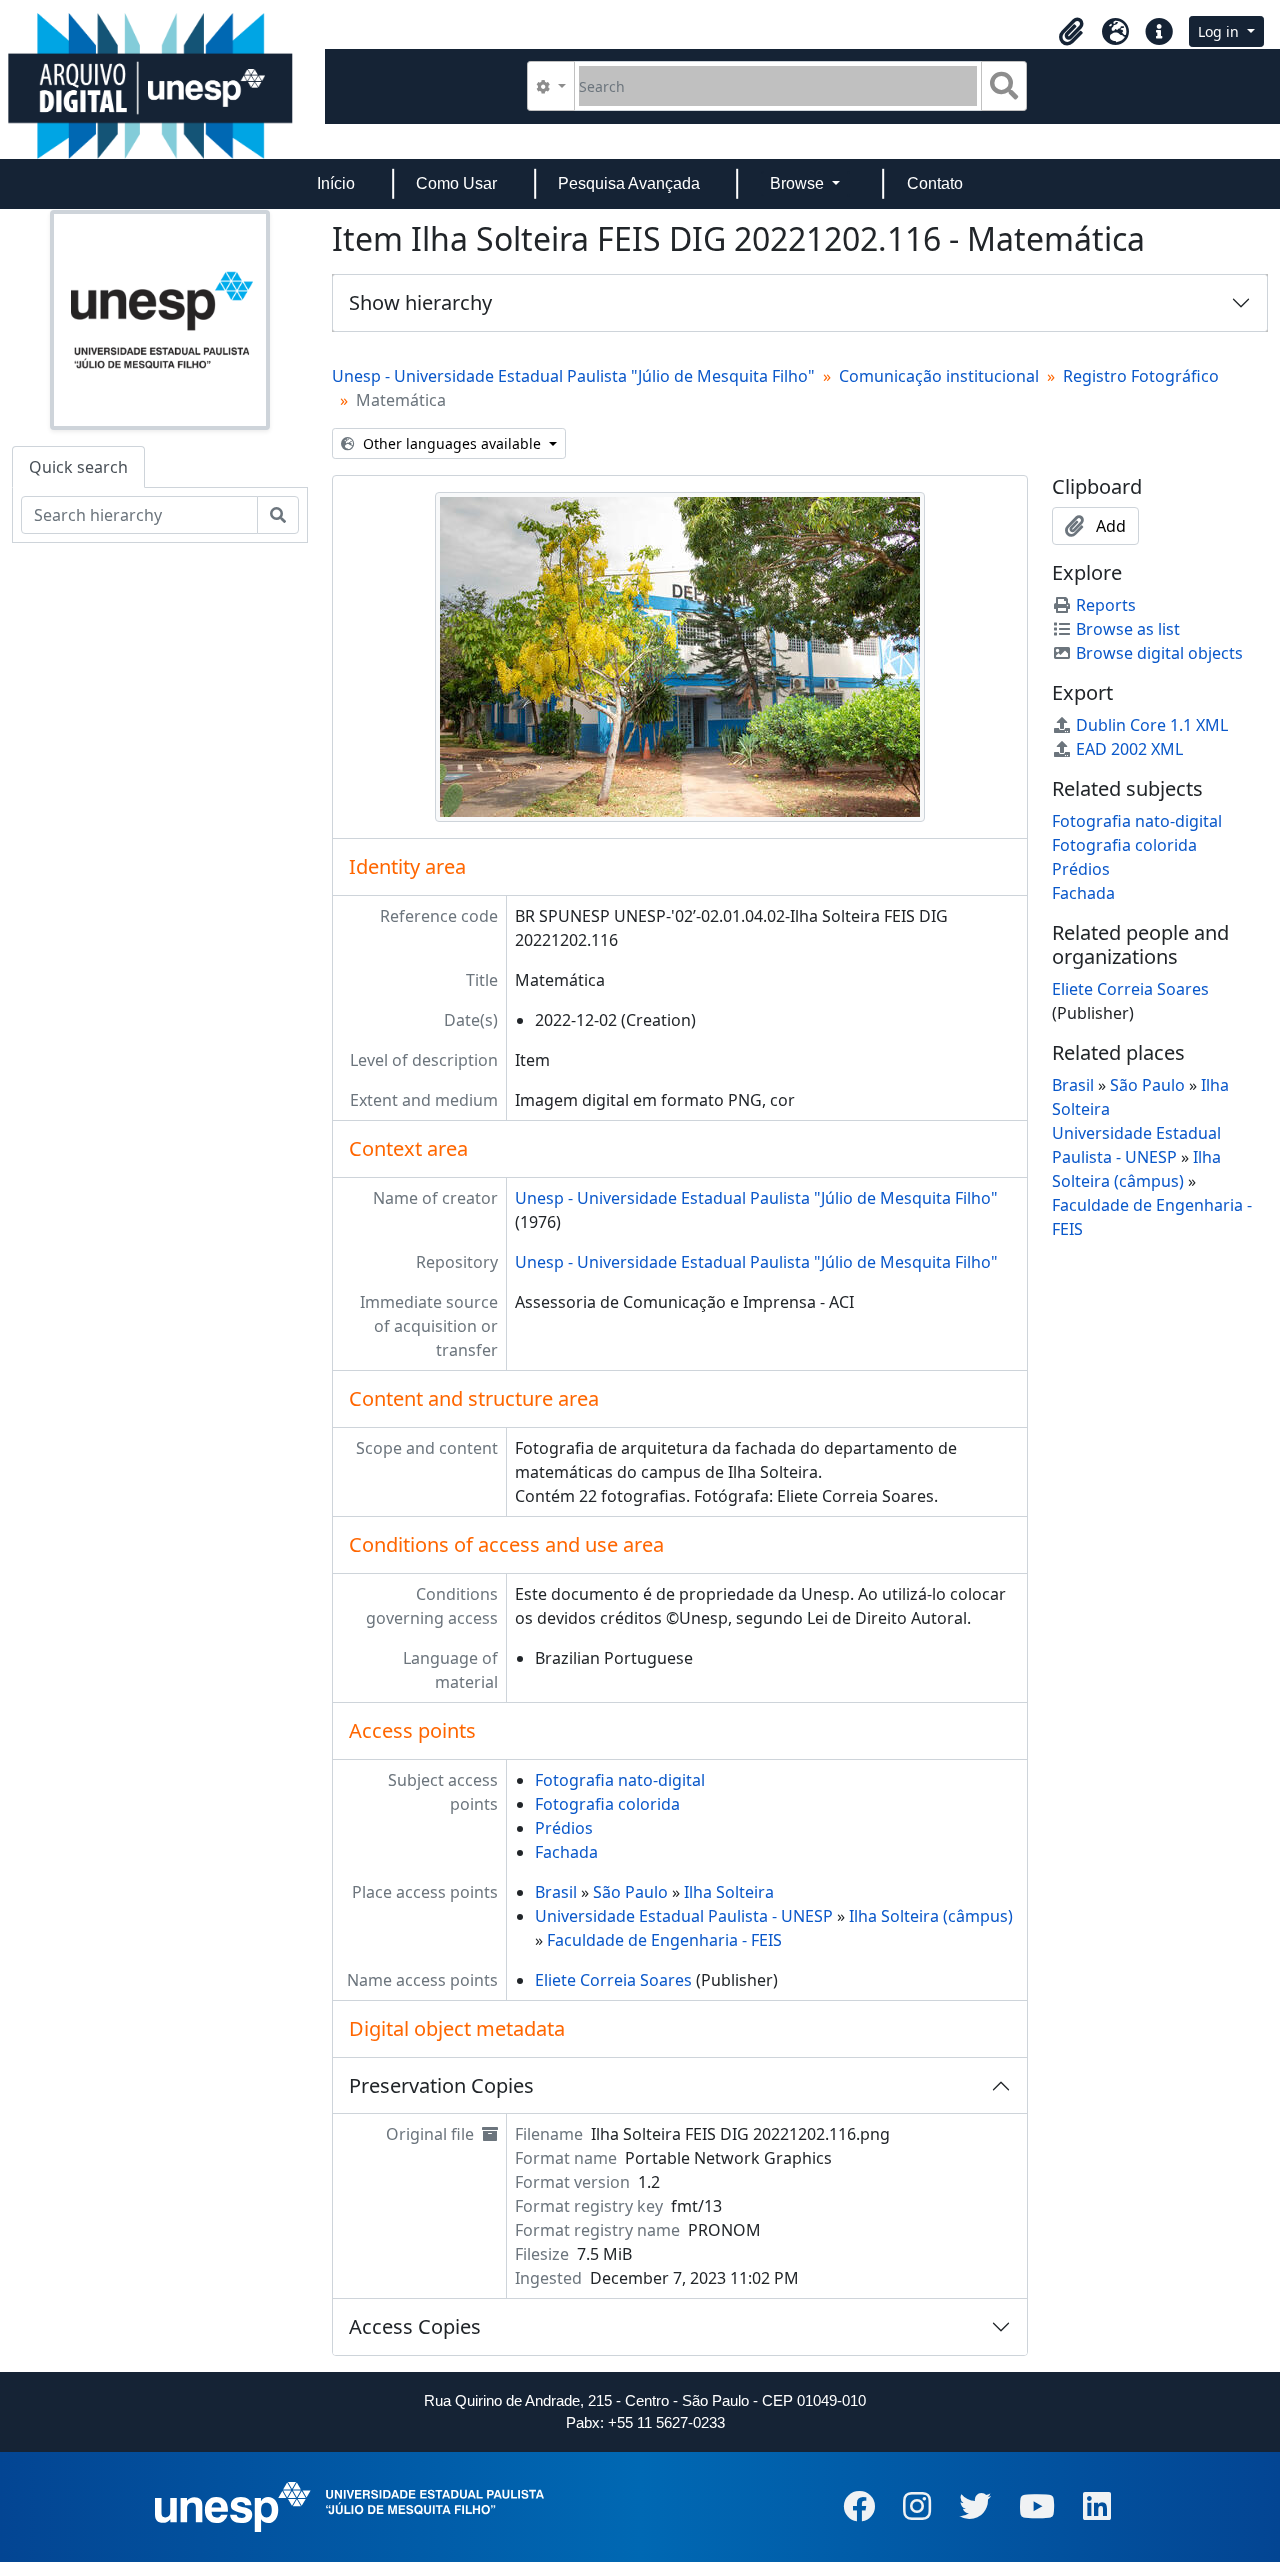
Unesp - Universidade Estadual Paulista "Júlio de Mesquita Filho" (573, 376)
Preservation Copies (441, 2085)
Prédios (564, 1828)
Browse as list (1128, 629)
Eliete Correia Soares (613, 1980)
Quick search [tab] (78, 467)
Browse (799, 183)
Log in (1220, 31)
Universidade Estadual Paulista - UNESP (684, 1916)
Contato (935, 183)
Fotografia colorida (607, 1804)
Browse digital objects (1159, 653)
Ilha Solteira (729, 1892)
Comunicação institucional (939, 376)
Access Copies (415, 2326)
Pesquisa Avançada (629, 183)
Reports (1106, 605)
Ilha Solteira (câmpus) (931, 1916)
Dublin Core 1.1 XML (1152, 725)
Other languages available (452, 443)
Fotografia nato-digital (620, 1780)
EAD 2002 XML (1129, 749)
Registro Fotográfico (1141, 376)
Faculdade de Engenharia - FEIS (664, 1940)
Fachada (566, 1852)
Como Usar (456, 183)
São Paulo (630, 1892)
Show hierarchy (420, 302)
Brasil (556, 1892)
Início (336, 183)
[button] (1071, 32)
